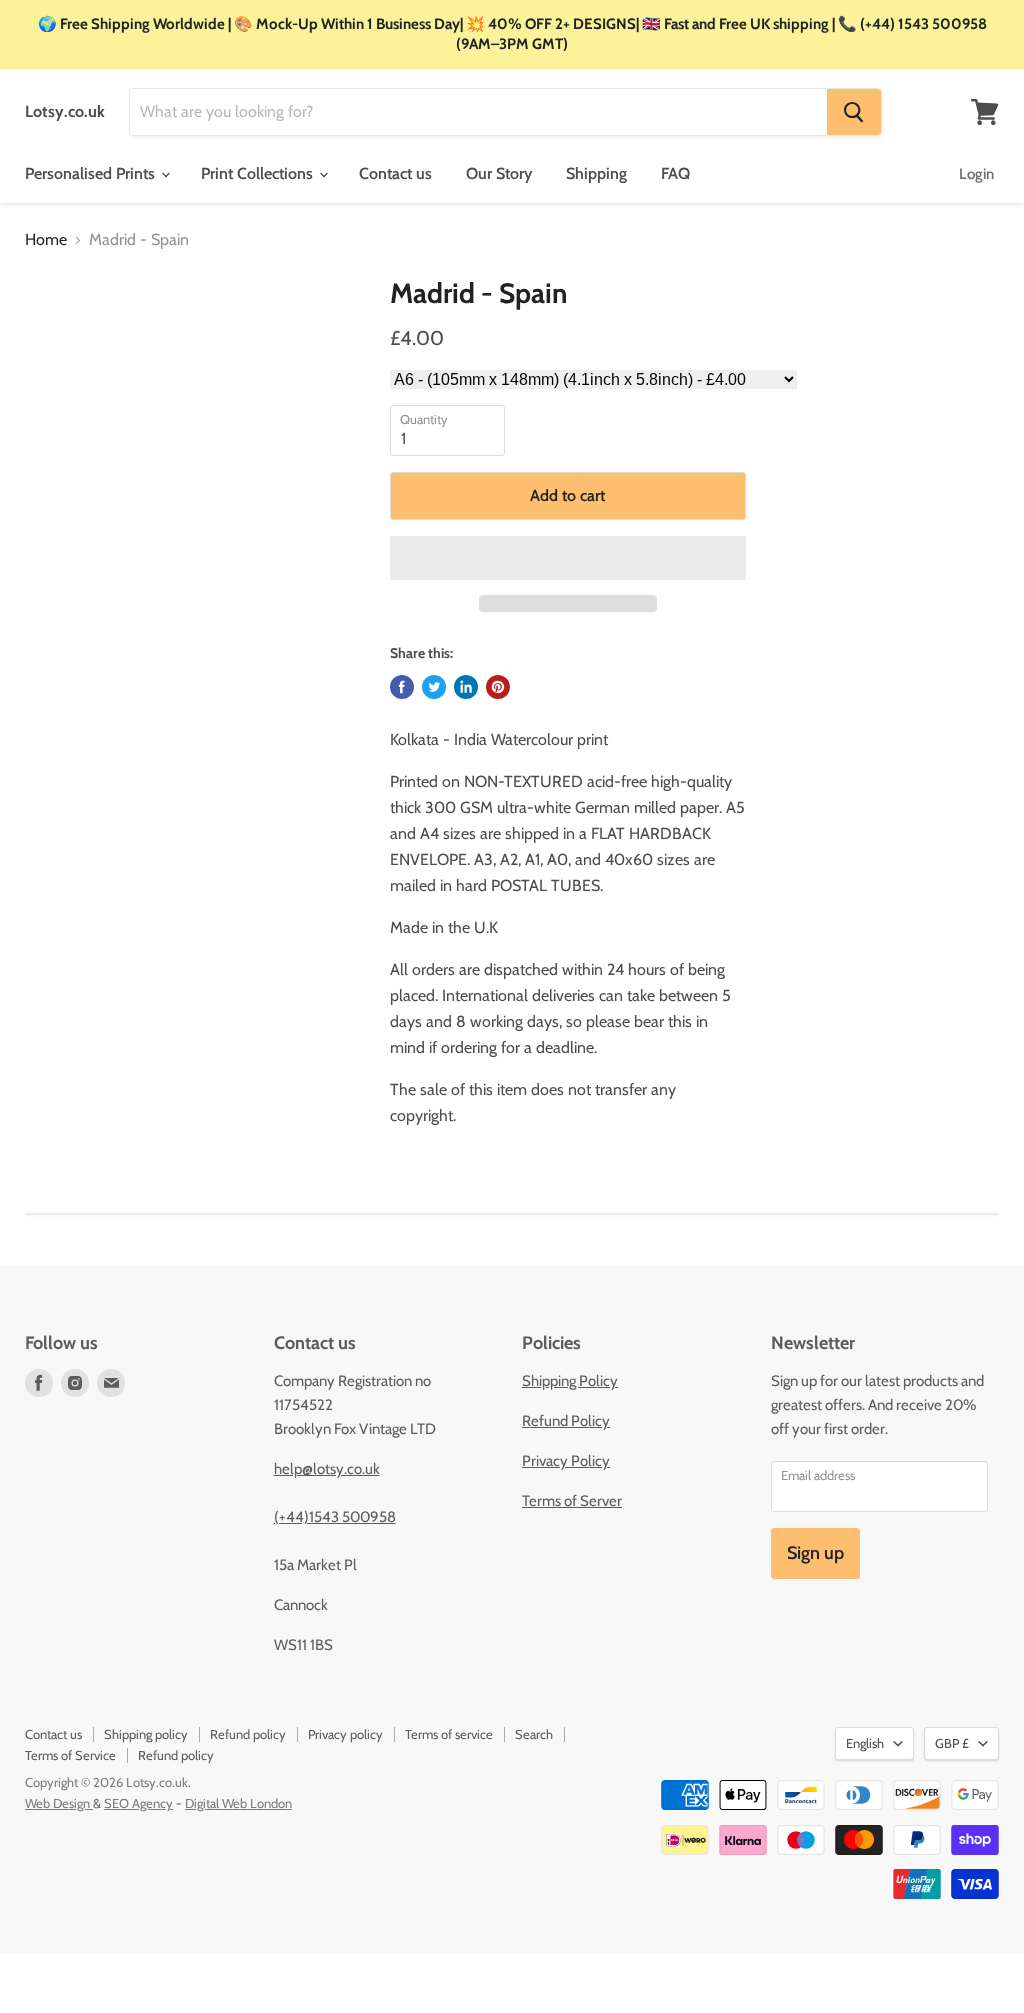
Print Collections (259, 173)
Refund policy (248, 1734)
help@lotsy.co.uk (327, 1469)
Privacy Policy (566, 1461)
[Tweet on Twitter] (434, 687)
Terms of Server (572, 1501)
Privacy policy (345, 1734)
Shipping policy (146, 1734)
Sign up (815, 1553)
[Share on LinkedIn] (466, 687)
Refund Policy (566, 1421)
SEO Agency (138, 1803)
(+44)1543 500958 (335, 1517)
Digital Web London (238, 1803)
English (865, 1743)
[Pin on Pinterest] (498, 687)
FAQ (675, 173)
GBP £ (952, 1743)
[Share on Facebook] (402, 687)
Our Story (499, 173)
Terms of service (449, 1734)
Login (976, 174)
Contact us (395, 173)
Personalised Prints (92, 173)
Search (534, 1734)
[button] (568, 558)
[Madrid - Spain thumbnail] (53, 327)
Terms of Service (70, 1755)
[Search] (854, 112)
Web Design (59, 1803)
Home (46, 240)
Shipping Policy (570, 1381)
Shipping (596, 173)
